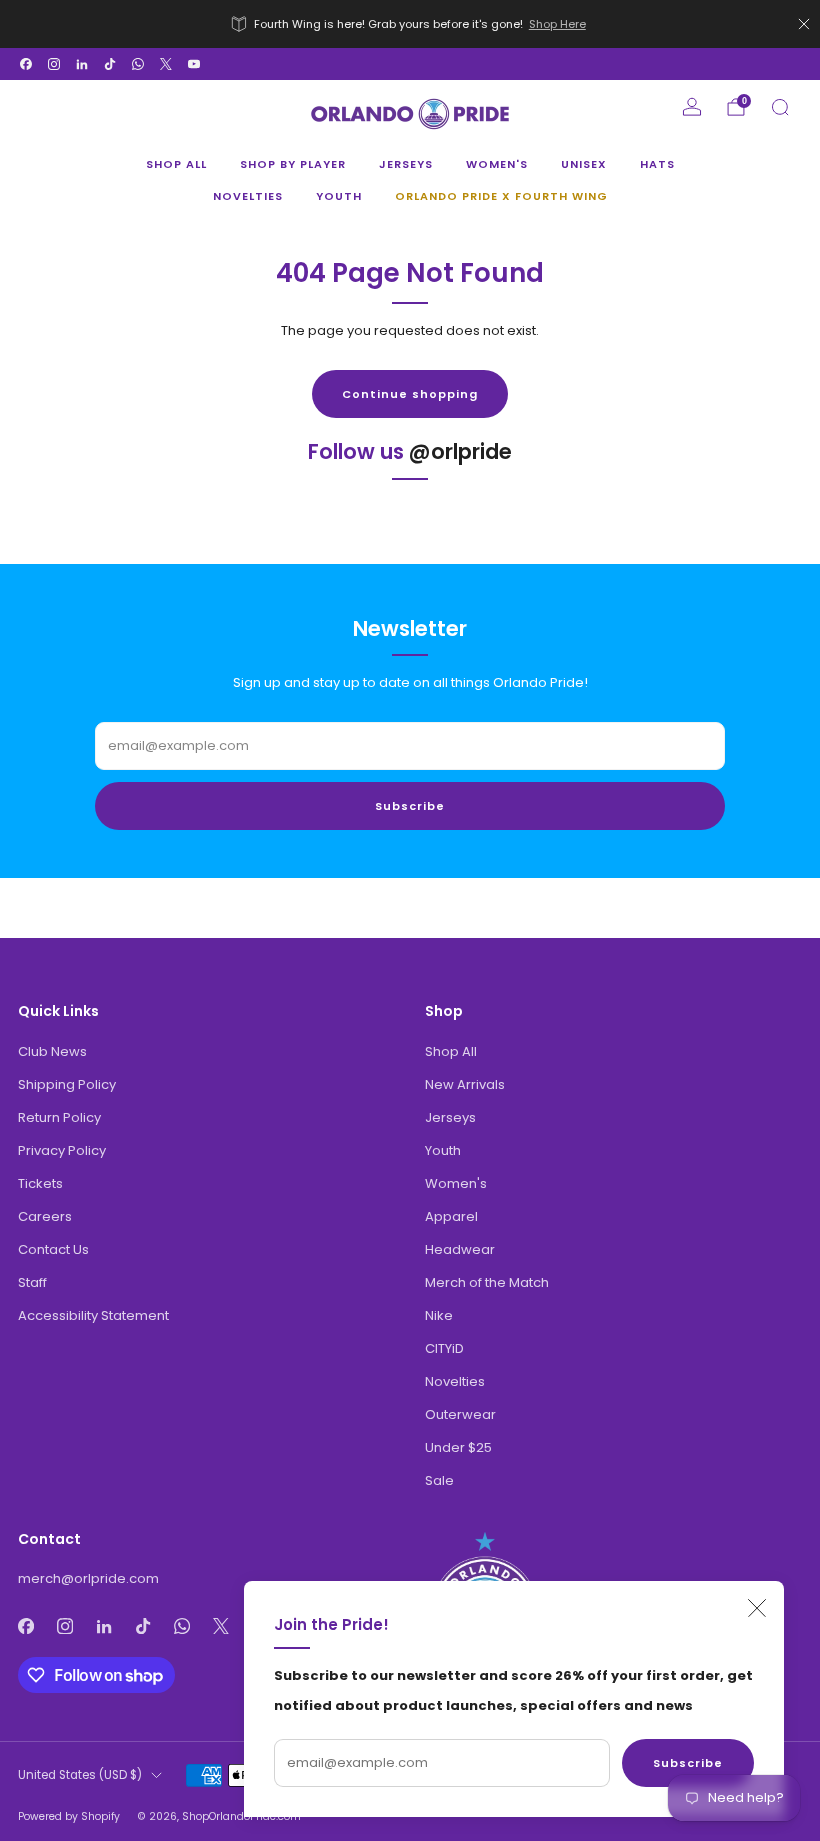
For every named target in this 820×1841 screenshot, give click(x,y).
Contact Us (53, 1249)
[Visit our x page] (166, 64)
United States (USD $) (80, 1775)
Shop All (176, 164)
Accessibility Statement (93, 1315)
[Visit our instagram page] (54, 64)
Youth (339, 196)
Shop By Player (293, 164)
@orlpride (460, 451)
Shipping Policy (67, 1084)
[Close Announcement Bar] (804, 24)
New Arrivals (465, 1084)
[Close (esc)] (757, 1608)
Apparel (451, 1216)
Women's (497, 164)
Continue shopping (410, 394)
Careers (45, 1216)
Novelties (248, 196)
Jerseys (406, 164)
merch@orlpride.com (88, 1578)
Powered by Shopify (69, 1816)
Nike (439, 1315)
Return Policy (59, 1117)
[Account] (692, 107)
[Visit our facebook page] (26, 64)
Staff (32, 1282)
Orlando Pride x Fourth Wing (501, 196)
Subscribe (688, 1763)
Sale (439, 1480)
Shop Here (557, 24)
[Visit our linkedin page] (82, 64)
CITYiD (444, 1348)
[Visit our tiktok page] (110, 64)
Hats (657, 164)
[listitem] (410, 24)
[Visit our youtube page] (194, 64)
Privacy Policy (62, 1150)
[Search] (780, 107)
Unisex (584, 164)
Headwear (460, 1249)
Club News (52, 1051)
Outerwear (460, 1414)
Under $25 (458, 1447)
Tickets (40, 1183)
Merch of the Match (487, 1282)
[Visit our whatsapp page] (138, 64)
